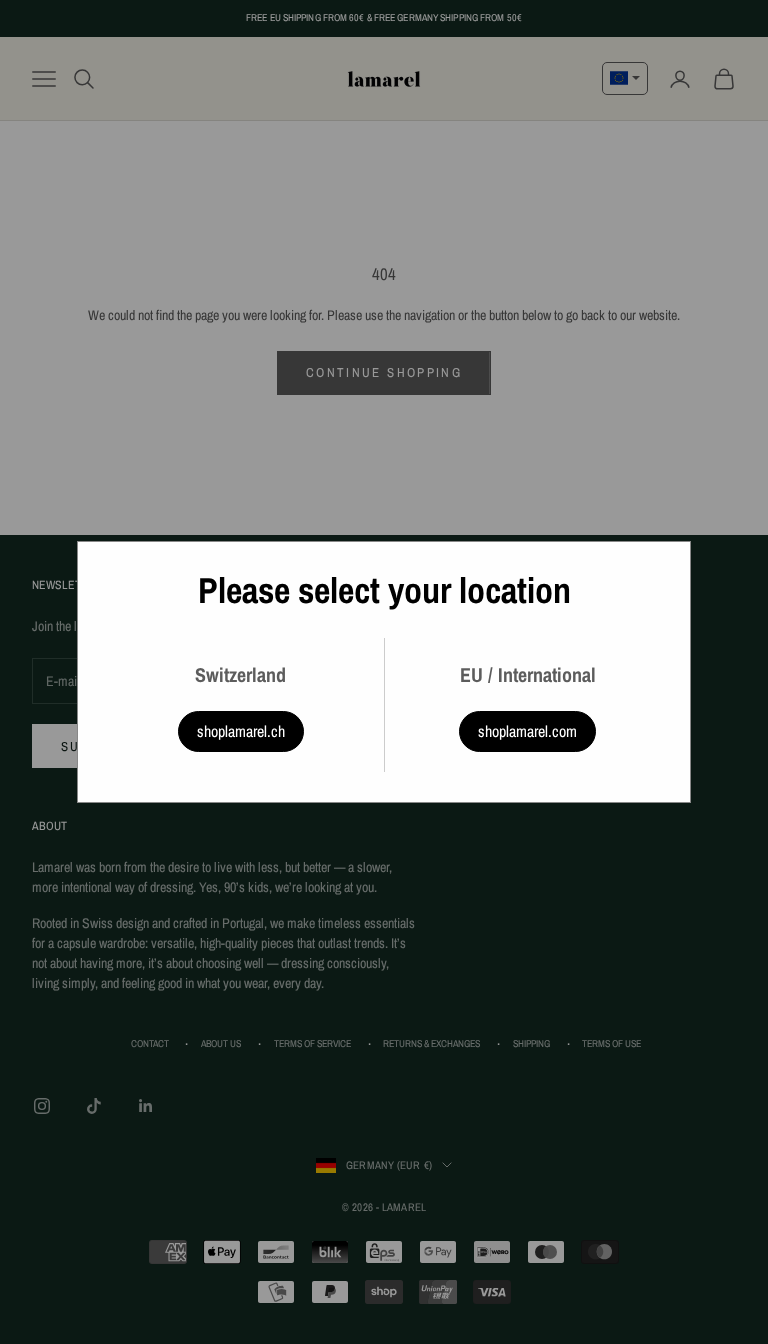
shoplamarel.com (527, 731)
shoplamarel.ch (241, 731)
